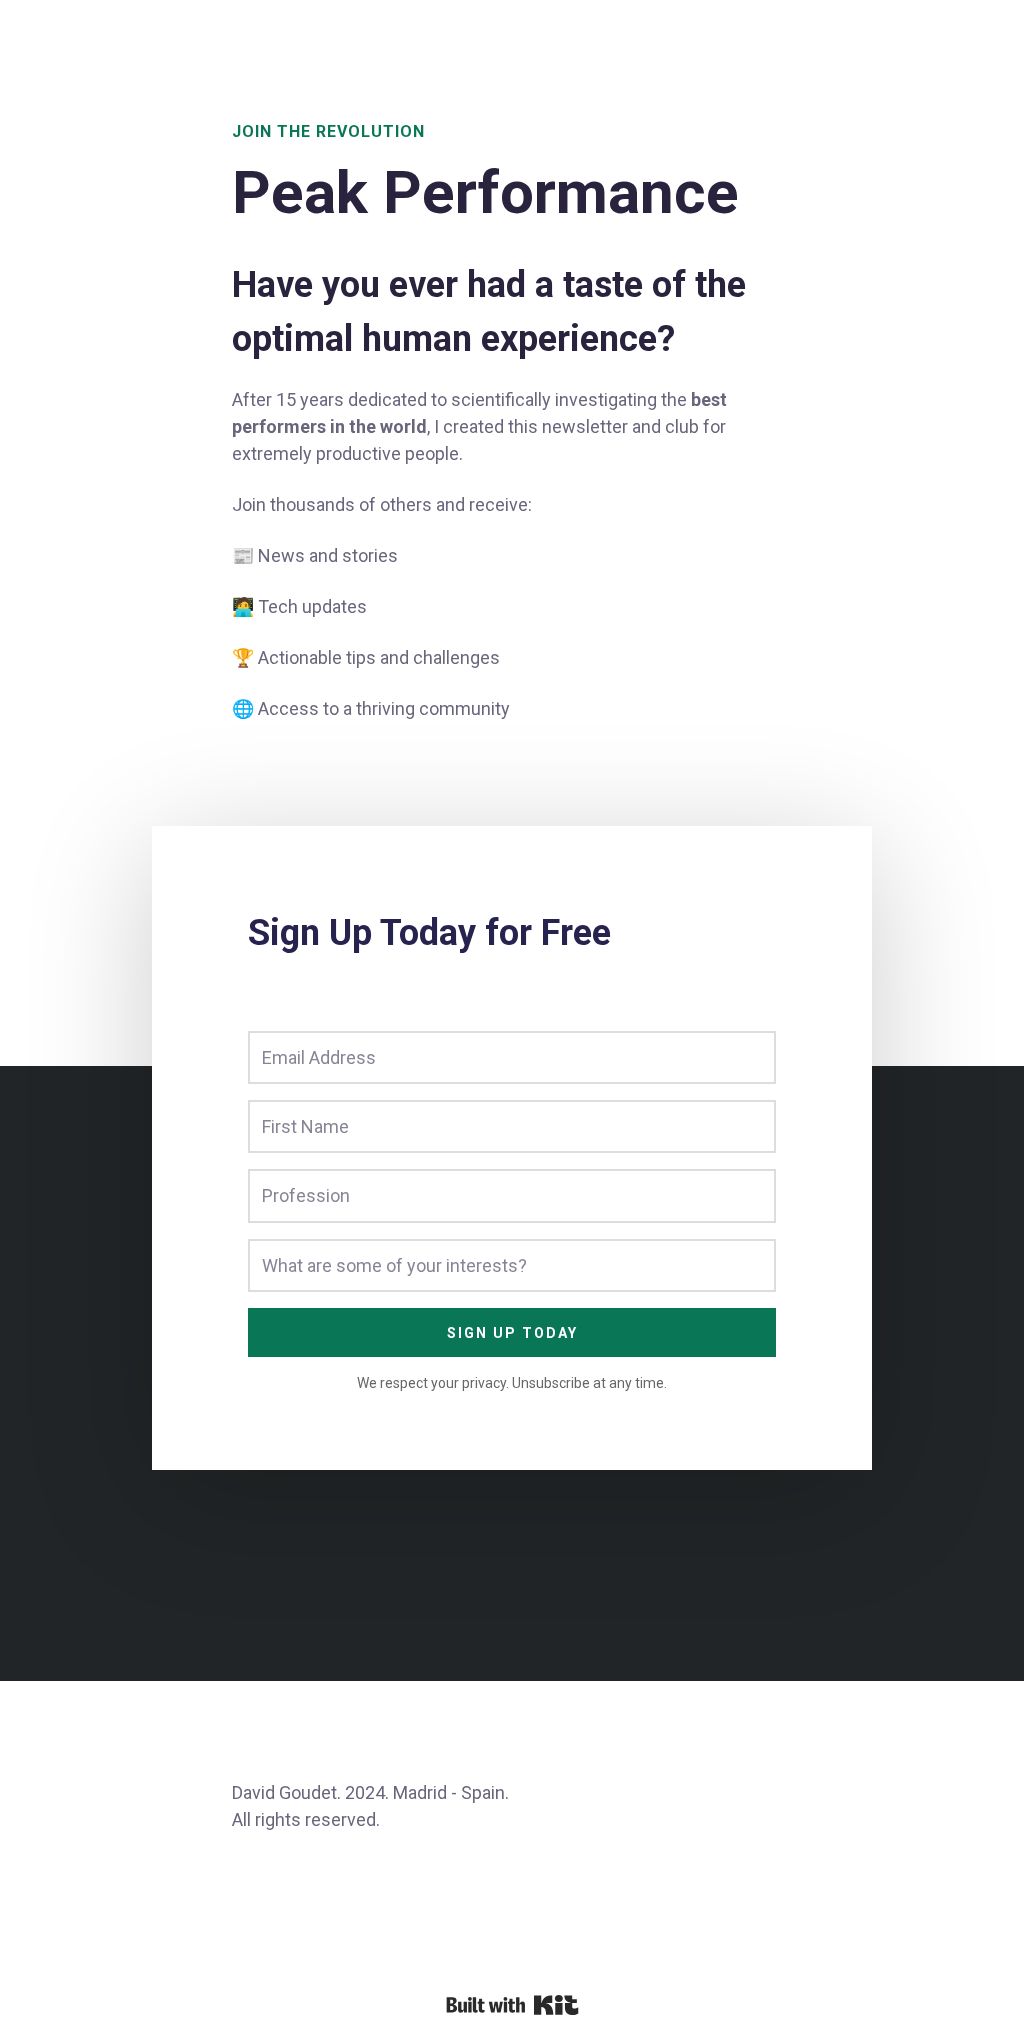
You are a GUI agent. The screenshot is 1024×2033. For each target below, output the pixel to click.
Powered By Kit (512, 2005)
